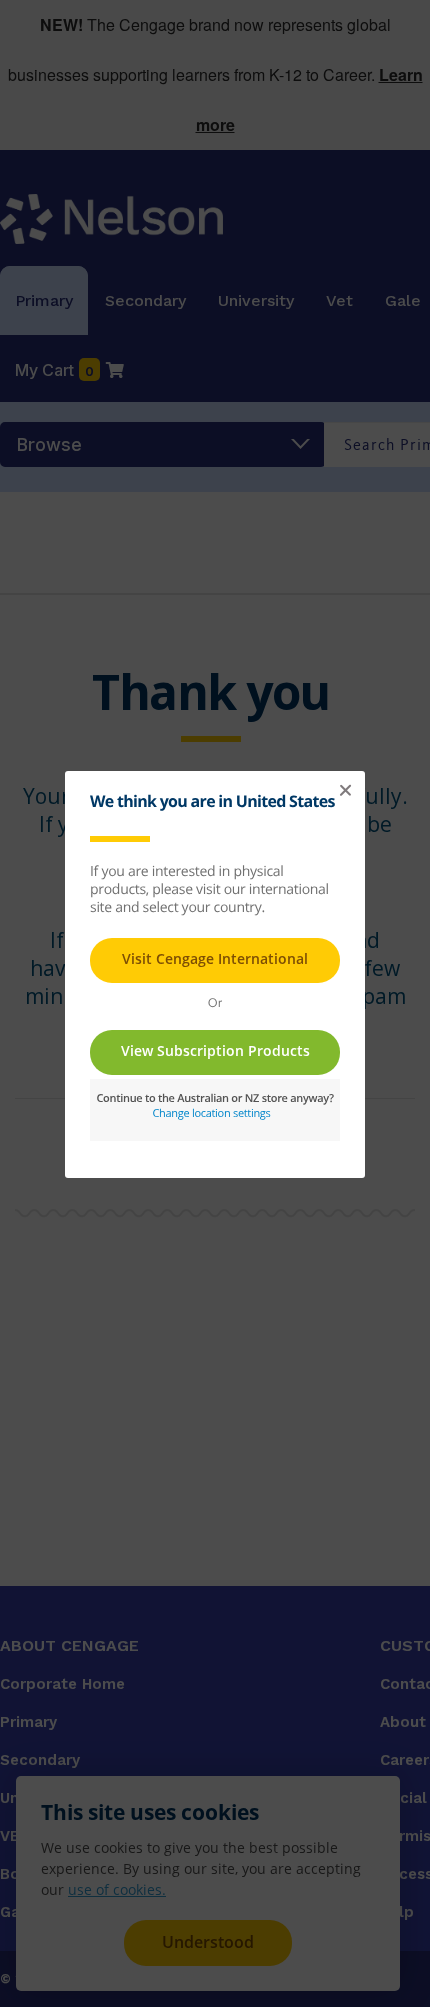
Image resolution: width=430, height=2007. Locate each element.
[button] (345, 791)
